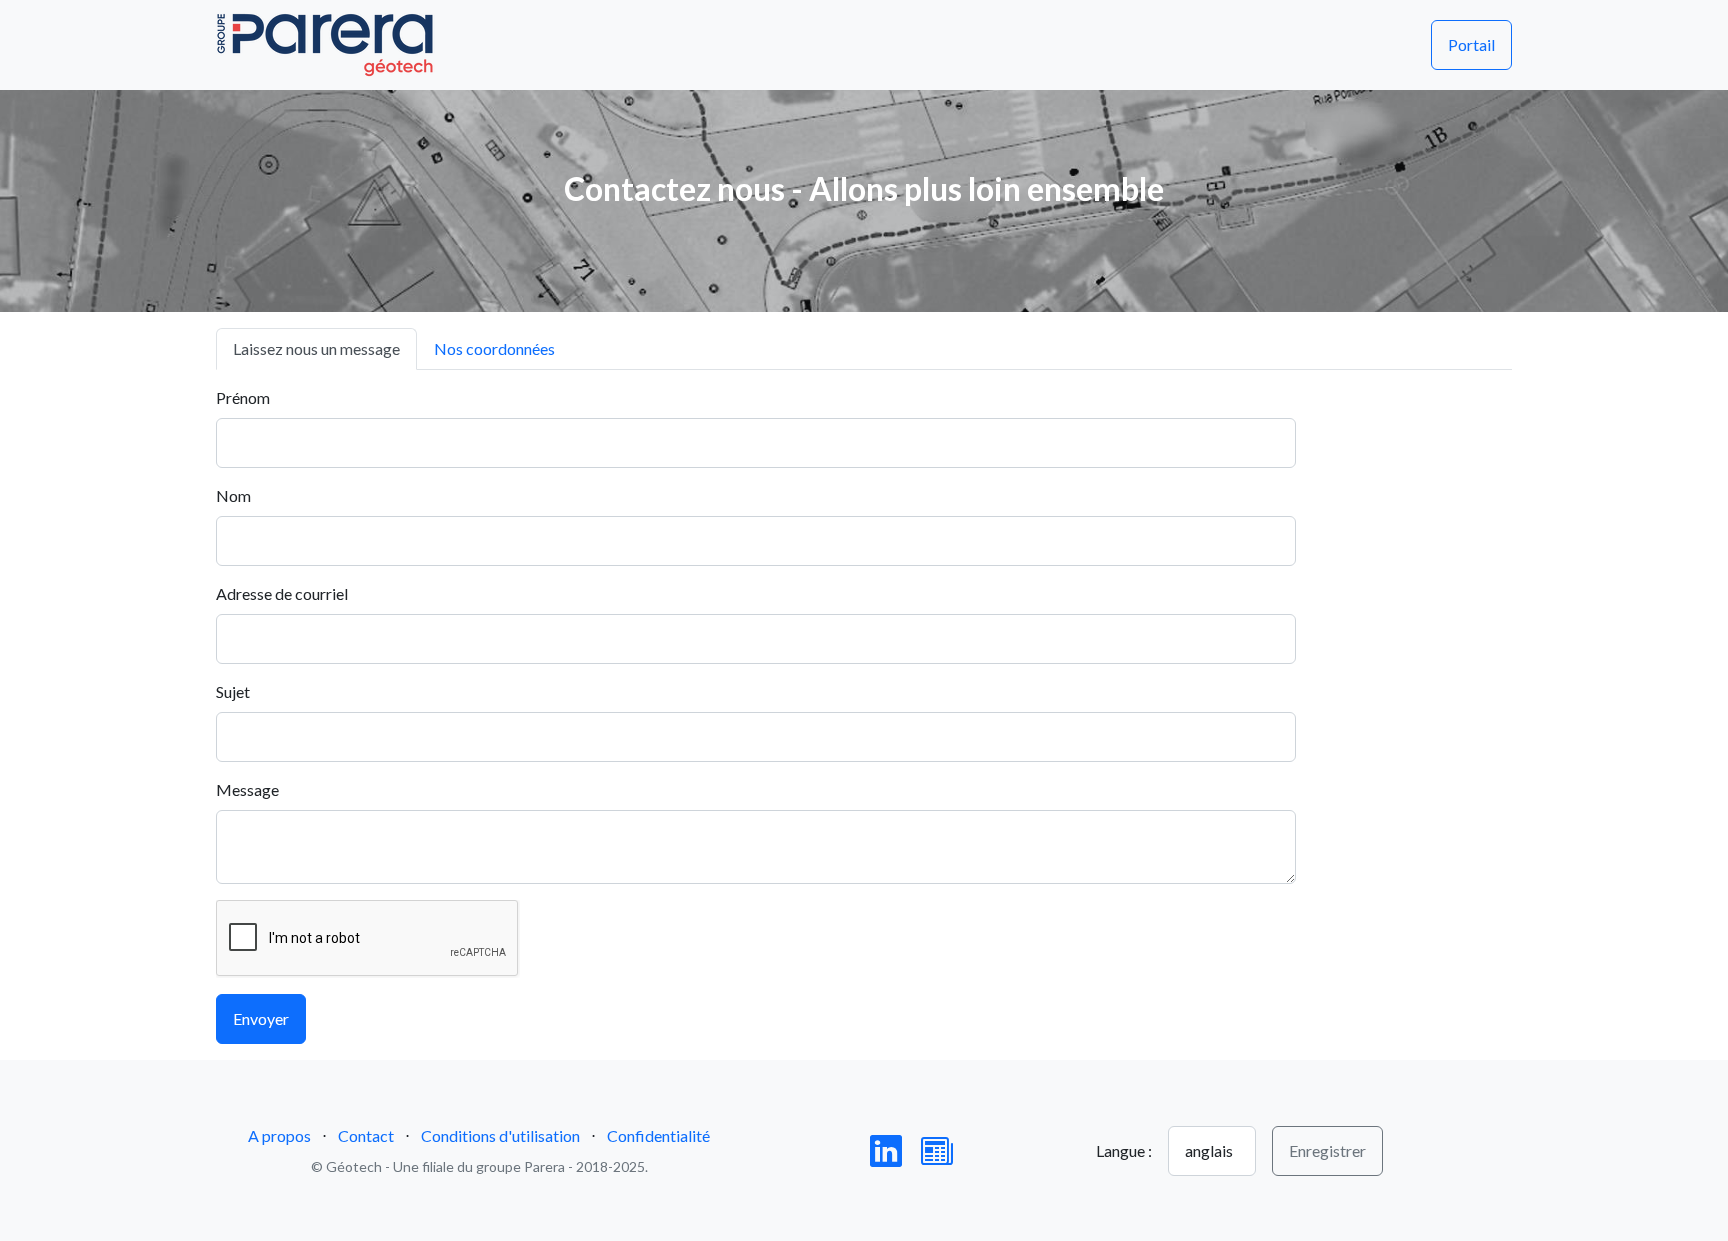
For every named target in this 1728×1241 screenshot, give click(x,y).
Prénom (243, 397)
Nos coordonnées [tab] (494, 348)
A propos (279, 1135)
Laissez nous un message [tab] (316, 348)
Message (247, 789)
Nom (233, 495)
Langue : (1124, 1150)
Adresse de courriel (282, 593)
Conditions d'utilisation (500, 1135)
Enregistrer (1327, 1150)
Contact (366, 1135)
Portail (1471, 44)
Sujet (233, 691)
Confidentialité (658, 1135)
